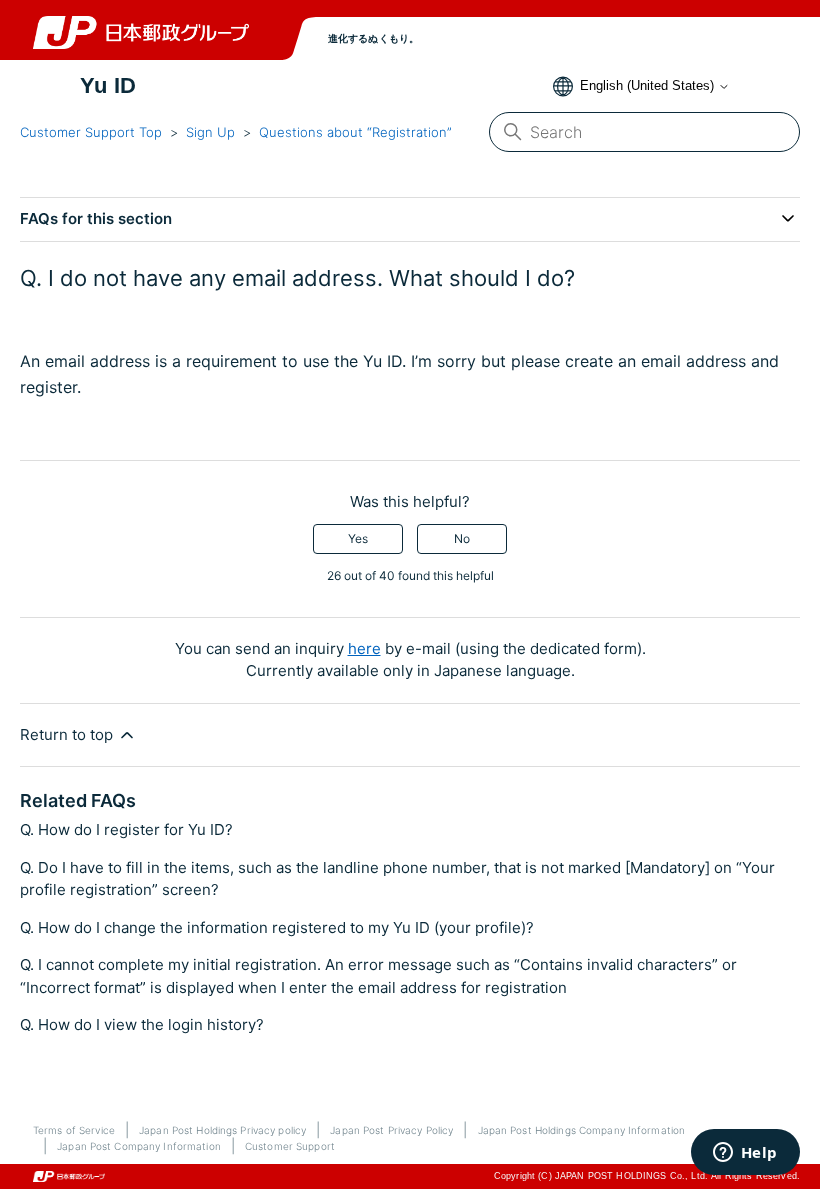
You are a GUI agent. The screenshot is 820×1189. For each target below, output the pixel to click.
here (364, 648)
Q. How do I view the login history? (142, 1024)
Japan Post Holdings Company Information (582, 1130)
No (462, 538)
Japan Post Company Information (139, 1146)
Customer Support (290, 1146)
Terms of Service (74, 1130)
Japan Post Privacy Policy (391, 1130)
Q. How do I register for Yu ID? (126, 829)
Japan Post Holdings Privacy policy (222, 1130)
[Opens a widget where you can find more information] (745, 1154)
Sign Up (210, 132)
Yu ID (108, 86)
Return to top (68, 734)
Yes (358, 538)
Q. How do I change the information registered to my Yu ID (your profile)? (277, 927)
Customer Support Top (91, 132)
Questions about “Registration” (355, 132)
